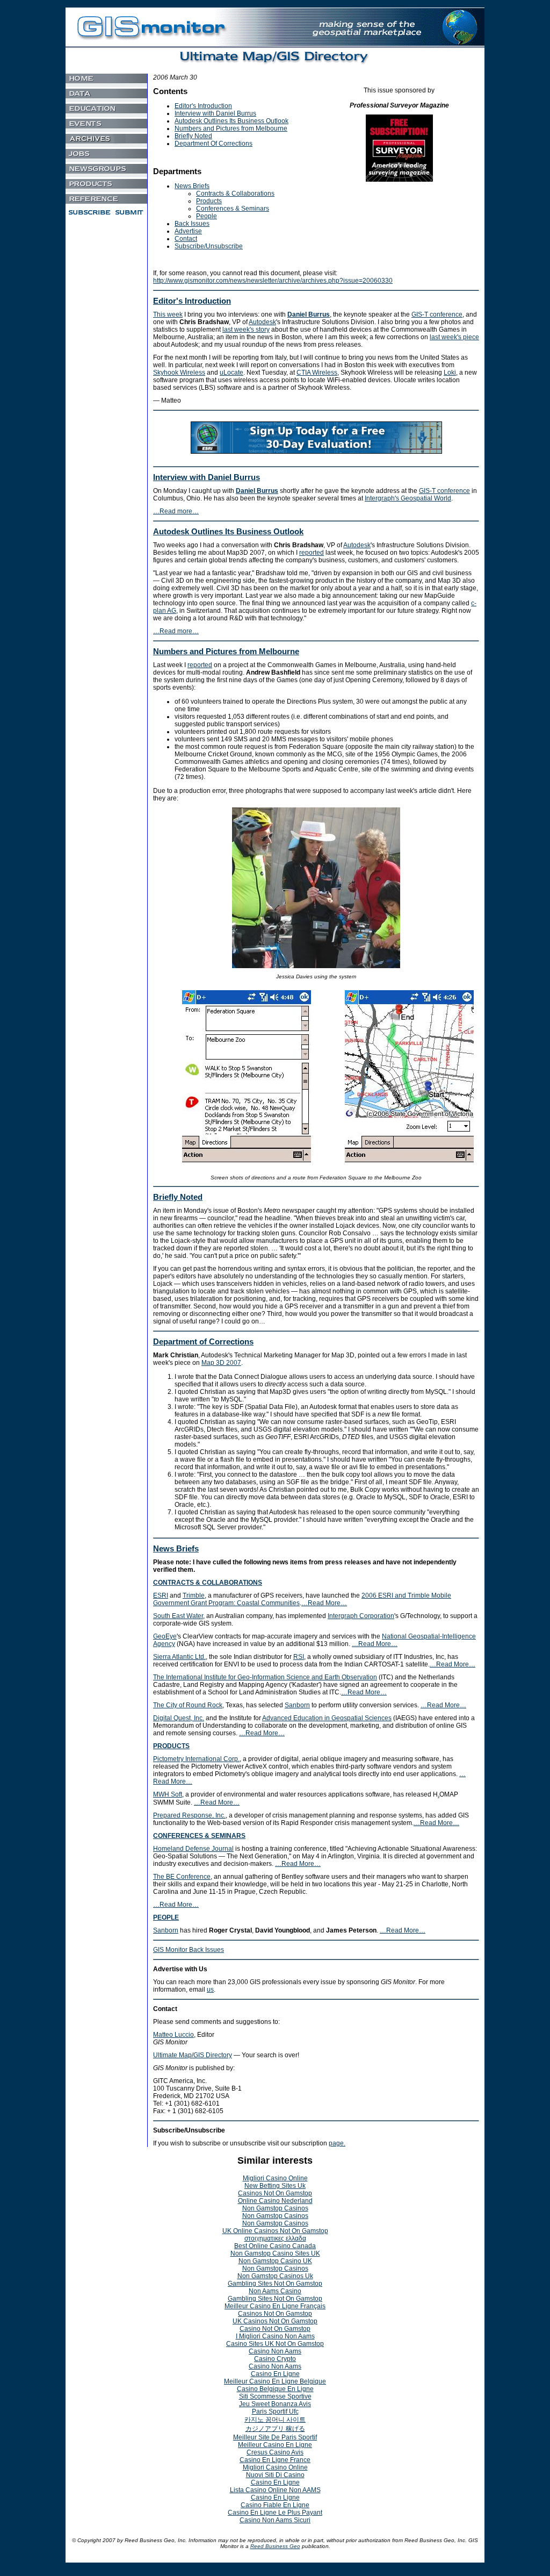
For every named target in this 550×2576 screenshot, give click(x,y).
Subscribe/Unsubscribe (209, 246)
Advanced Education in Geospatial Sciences (327, 1718)
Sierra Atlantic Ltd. (179, 1657)
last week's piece (454, 337)
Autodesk (262, 322)
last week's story (246, 330)
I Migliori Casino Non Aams (275, 2336)
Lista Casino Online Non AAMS (275, 2490)
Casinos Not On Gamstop (275, 2193)
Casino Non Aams (275, 2351)
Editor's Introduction (203, 106)
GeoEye (165, 1636)
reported (312, 553)
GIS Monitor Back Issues (189, 1950)
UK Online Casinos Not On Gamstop (275, 2231)
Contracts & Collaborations (235, 194)
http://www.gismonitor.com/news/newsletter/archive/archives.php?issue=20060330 (273, 281)
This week (168, 314)
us (210, 1990)
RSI (299, 1657)
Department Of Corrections (214, 144)
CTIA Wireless (317, 373)
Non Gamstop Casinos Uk (275, 2276)
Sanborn (297, 1705)
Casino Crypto (275, 2359)
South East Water (178, 1616)
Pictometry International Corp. (196, 1759)
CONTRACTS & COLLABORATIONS (208, 1583)
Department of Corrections (203, 1341)
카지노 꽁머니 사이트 (275, 2420)
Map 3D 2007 (221, 1363)
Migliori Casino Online (275, 2178)
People (207, 216)
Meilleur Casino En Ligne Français (275, 2306)
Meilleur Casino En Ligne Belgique (275, 2381)
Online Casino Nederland (275, 2201)
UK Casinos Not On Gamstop (275, 2321)
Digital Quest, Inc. (179, 1718)
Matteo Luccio (173, 2035)
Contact (186, 239)
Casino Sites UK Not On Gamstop (275, 2344)
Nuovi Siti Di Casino (275, 2475)
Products (209, 201)
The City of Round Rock (188, 1705)
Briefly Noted (193, 136)
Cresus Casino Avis (275, 2452)
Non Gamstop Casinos (275, 2208)
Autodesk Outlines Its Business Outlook (231, 121)
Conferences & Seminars (233, 209)
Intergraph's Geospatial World (408, 498)
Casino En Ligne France (275, 2460)
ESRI (161, 1595)
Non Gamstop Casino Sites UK (275, 2253)
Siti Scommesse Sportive (275, 2396)
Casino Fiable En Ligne (275, 2505)
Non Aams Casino (275, 2291)
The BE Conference (182, 1877)
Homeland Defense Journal (193, 1849)
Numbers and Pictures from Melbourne (231, 128)
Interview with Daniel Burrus (215, 113)
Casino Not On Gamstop (275, 2329)
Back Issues (192, 224)
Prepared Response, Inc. (189, 1815)
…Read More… (324, 1603)
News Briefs (192, 186)
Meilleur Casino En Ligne (275, 2445)
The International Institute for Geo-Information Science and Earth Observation (265, 1677)
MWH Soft (168, 1794)
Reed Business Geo (275, 2546)
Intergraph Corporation (361, 1616)
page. (337, 2143)
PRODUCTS (171, 1746)
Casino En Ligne (275, 2374)
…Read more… (176, 511)
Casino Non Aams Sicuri (275, 2520)
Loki (450, 373)
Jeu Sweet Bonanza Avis (275, 2404)
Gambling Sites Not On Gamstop (275, 2284)
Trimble (194, 1595)
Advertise (188, 231)
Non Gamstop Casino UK (275, 2261)
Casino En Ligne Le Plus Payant (275, 2513)
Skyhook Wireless (179, 373)
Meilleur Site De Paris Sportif (275, 2437)
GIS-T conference (437, 314)
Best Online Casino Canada (275, 2246)
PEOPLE (166, 1917)
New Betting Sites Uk (275, 2186)
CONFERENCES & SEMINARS (199, 1836)
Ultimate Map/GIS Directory (193, 2055)
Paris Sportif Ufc (275, 2412)
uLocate (231, 373)
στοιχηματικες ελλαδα (275, 2238)
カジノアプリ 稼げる (275, 2429)
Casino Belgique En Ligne (275, 2389)
